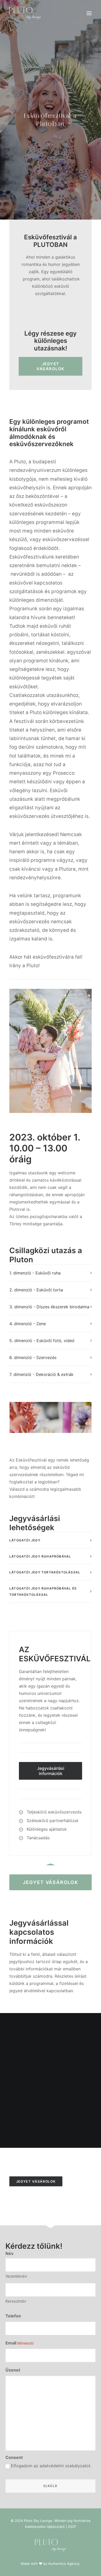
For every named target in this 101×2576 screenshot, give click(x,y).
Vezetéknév (16, 2276)
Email (20, 2343)
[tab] (51, 1273)
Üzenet (13, 2370)
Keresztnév (16, 2301)
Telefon (13, 2316)
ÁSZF (72, 2527)
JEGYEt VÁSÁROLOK (51, 1882)
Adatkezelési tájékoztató (45, 2527)
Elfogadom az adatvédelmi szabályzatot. (51, 2466)
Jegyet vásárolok (51, 366)
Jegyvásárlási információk (51, 1771)
